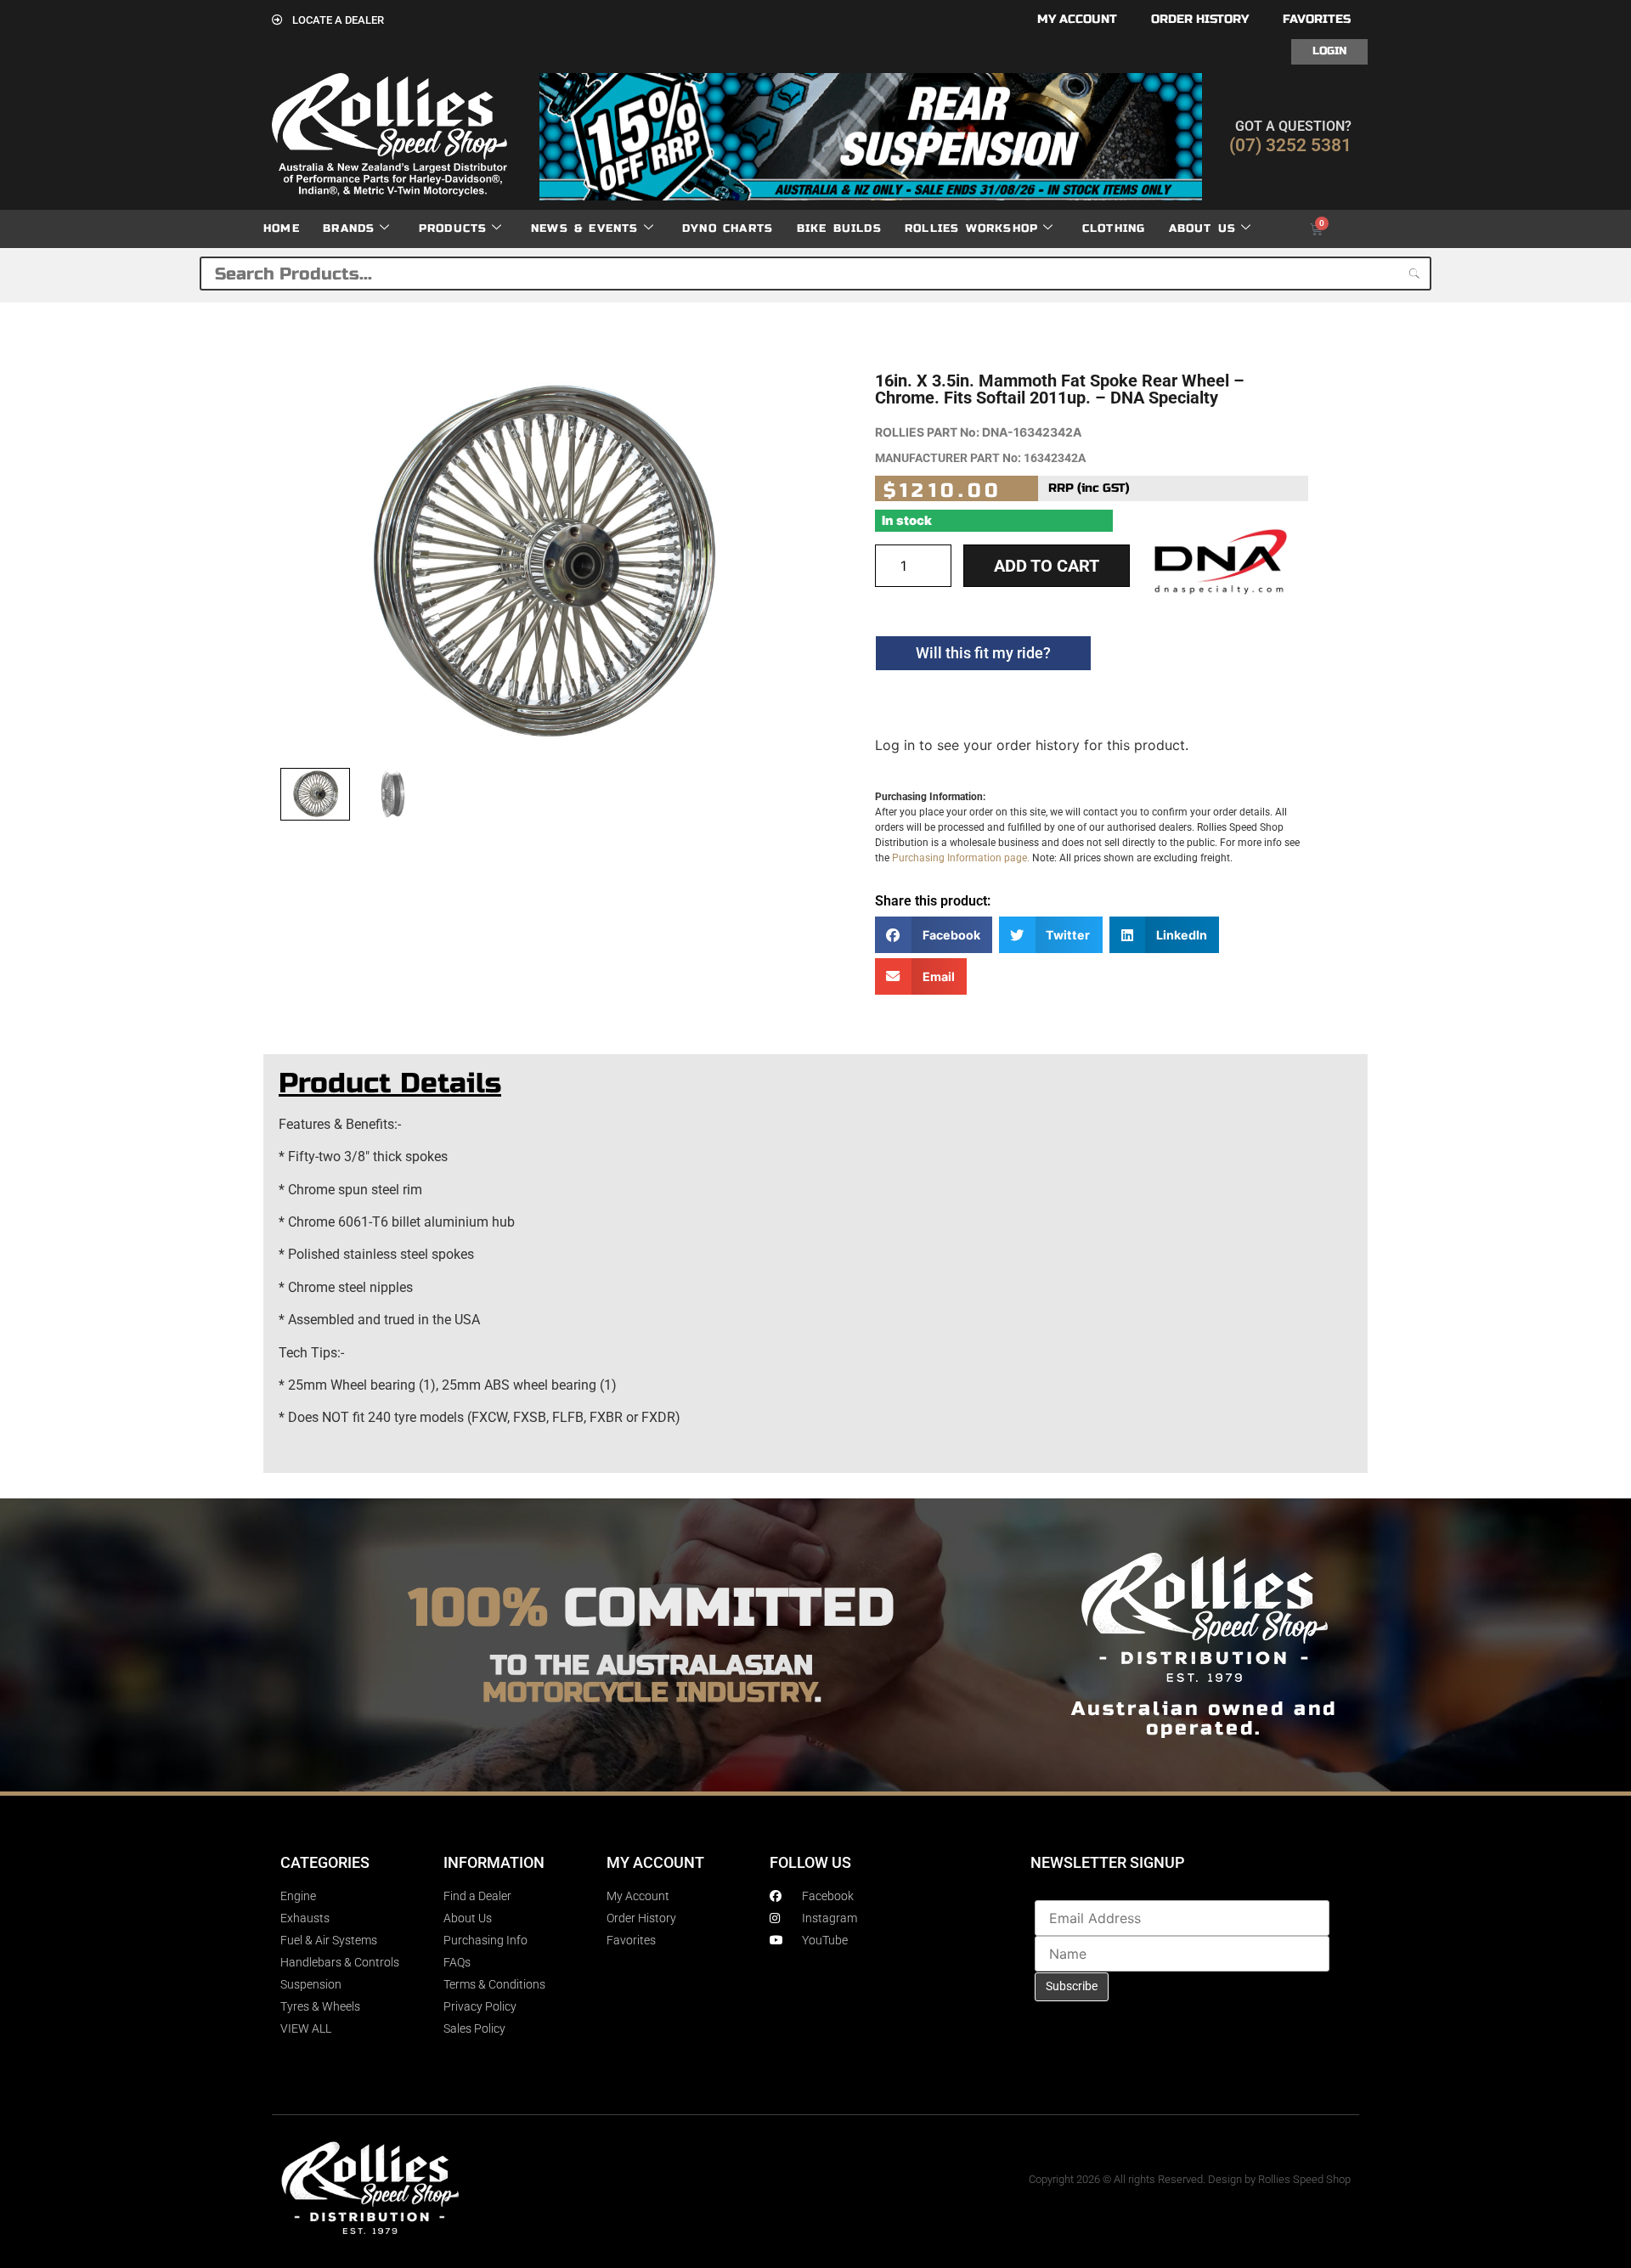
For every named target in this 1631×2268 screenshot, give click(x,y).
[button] (934, 935)
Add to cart (1047, 566)
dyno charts (728, 228)
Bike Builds (839, 228)
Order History (1200, 19)
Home (282, 228)
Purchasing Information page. (961, 858)
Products (453, 228)
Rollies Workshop (971, 228)
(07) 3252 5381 (1290, 145)
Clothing (1114, 228)
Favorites (1317, 19)
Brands (349, 228)
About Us (1203, 228)
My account (1077, 19)
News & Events (585, 228)
